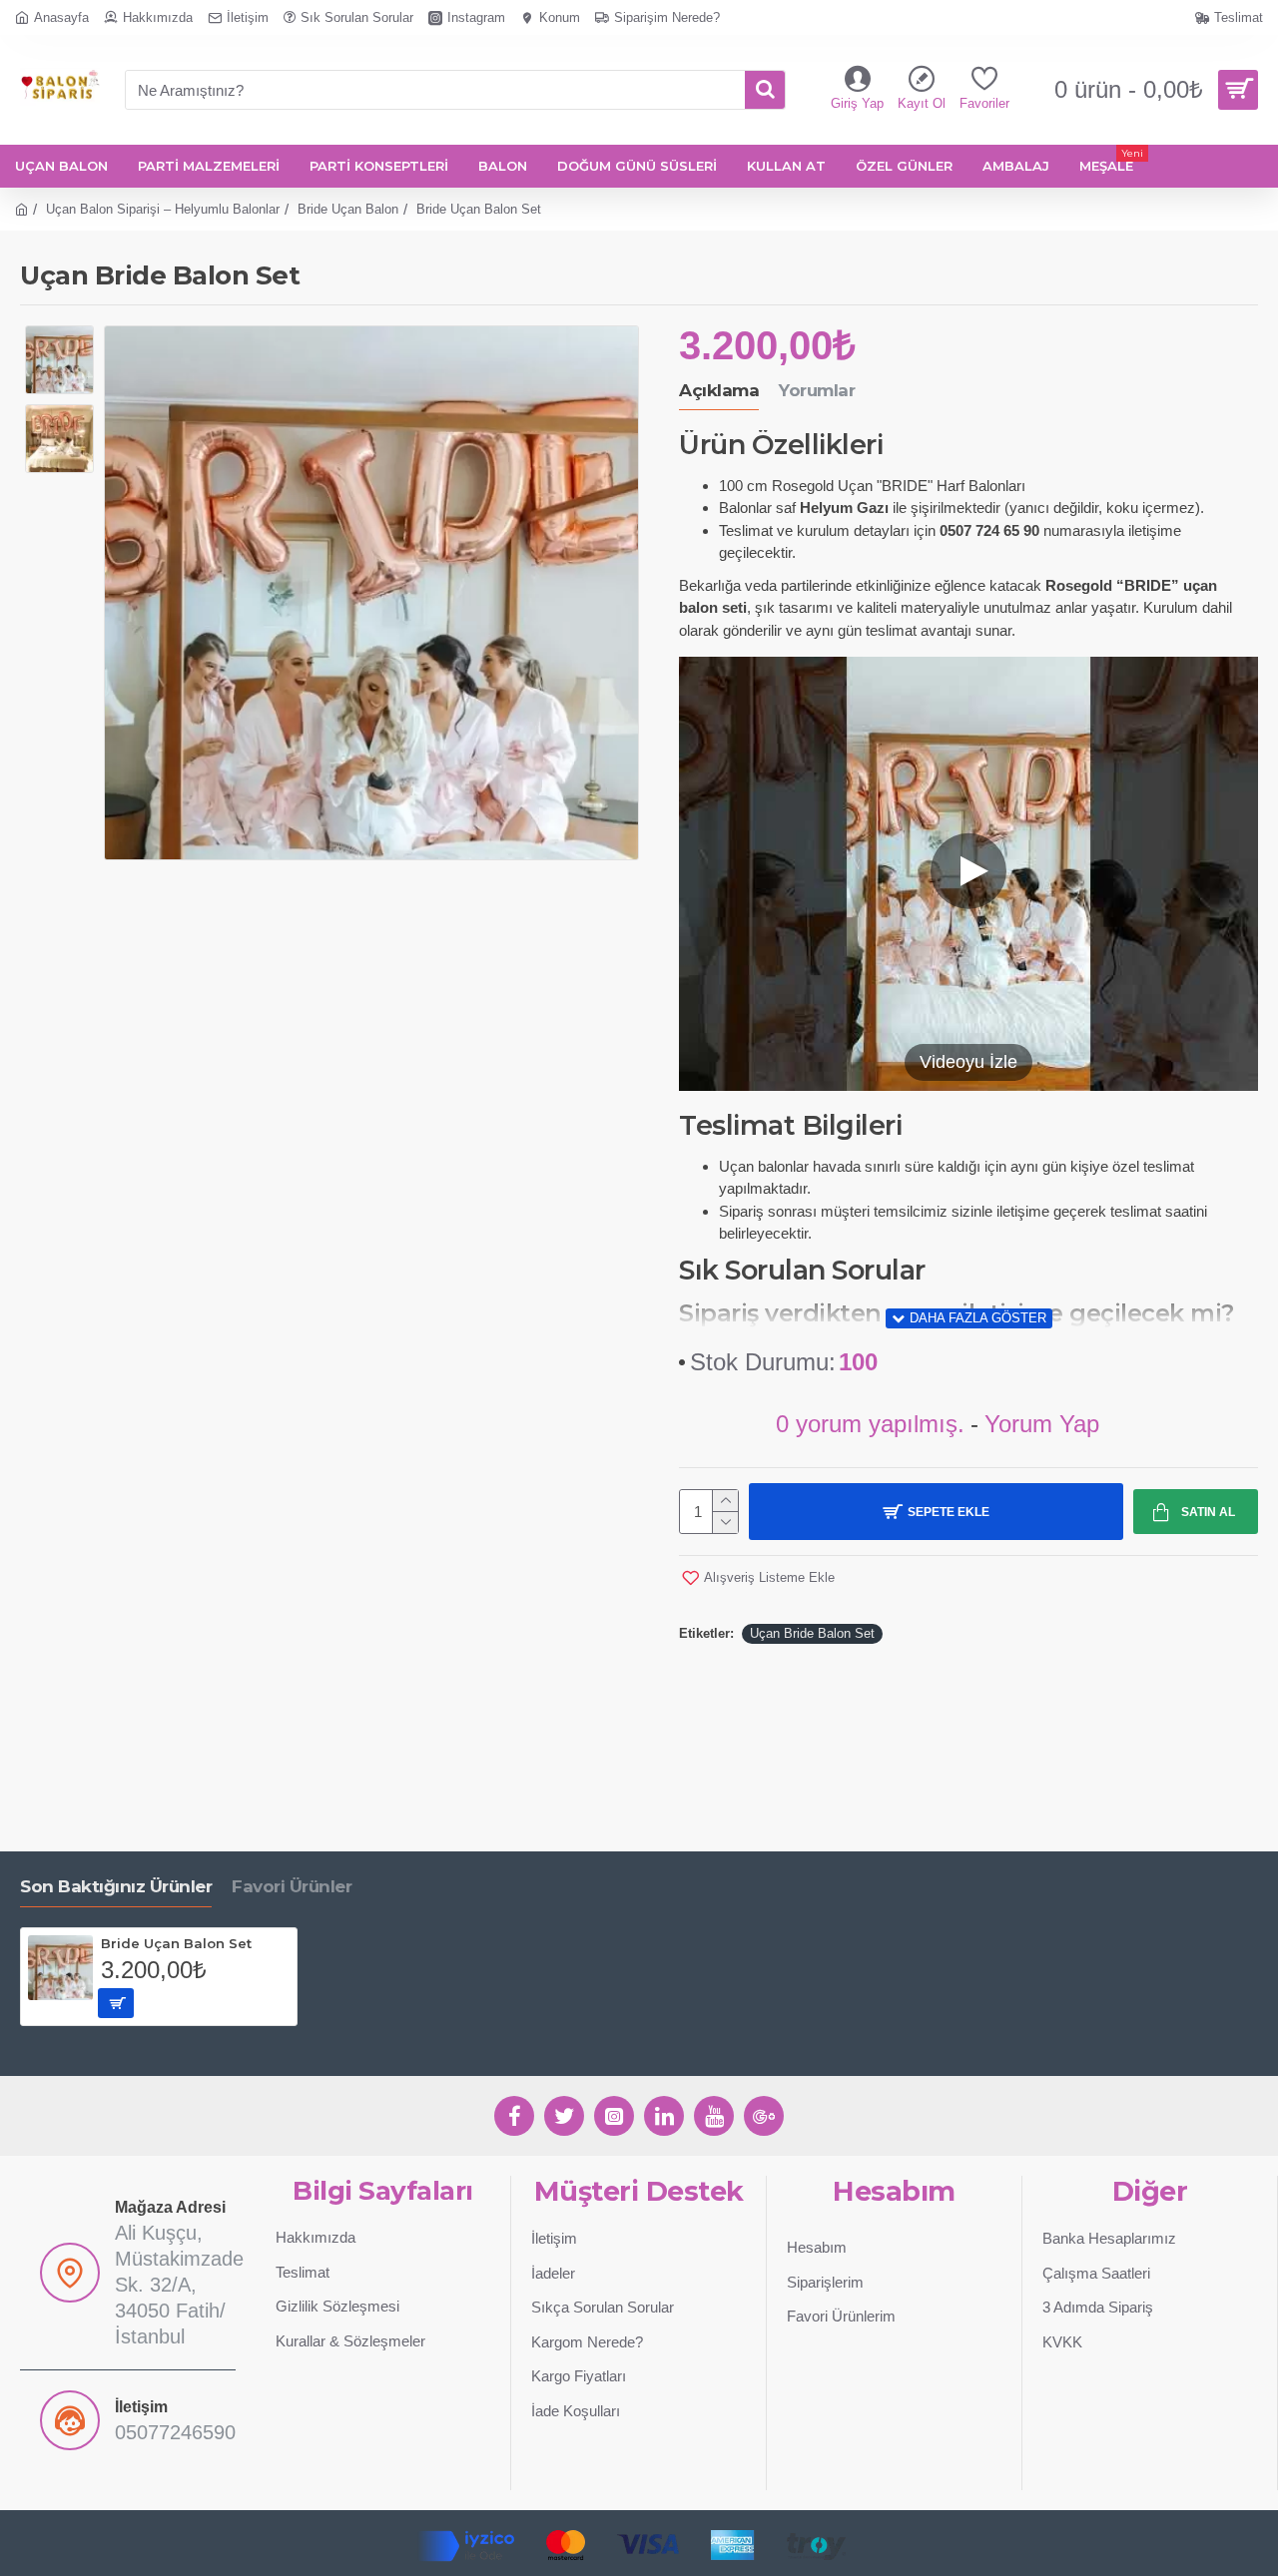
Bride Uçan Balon (348, 209)
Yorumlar (817, 390)
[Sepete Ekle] (116, 2003)
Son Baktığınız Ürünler (116, 1886)
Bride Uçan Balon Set (176, 1943)
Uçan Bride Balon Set (812, 1633)
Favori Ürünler (292, 1886)
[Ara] (765, 90)
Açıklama (719, 390)
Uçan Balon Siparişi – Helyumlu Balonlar (163, 209)
